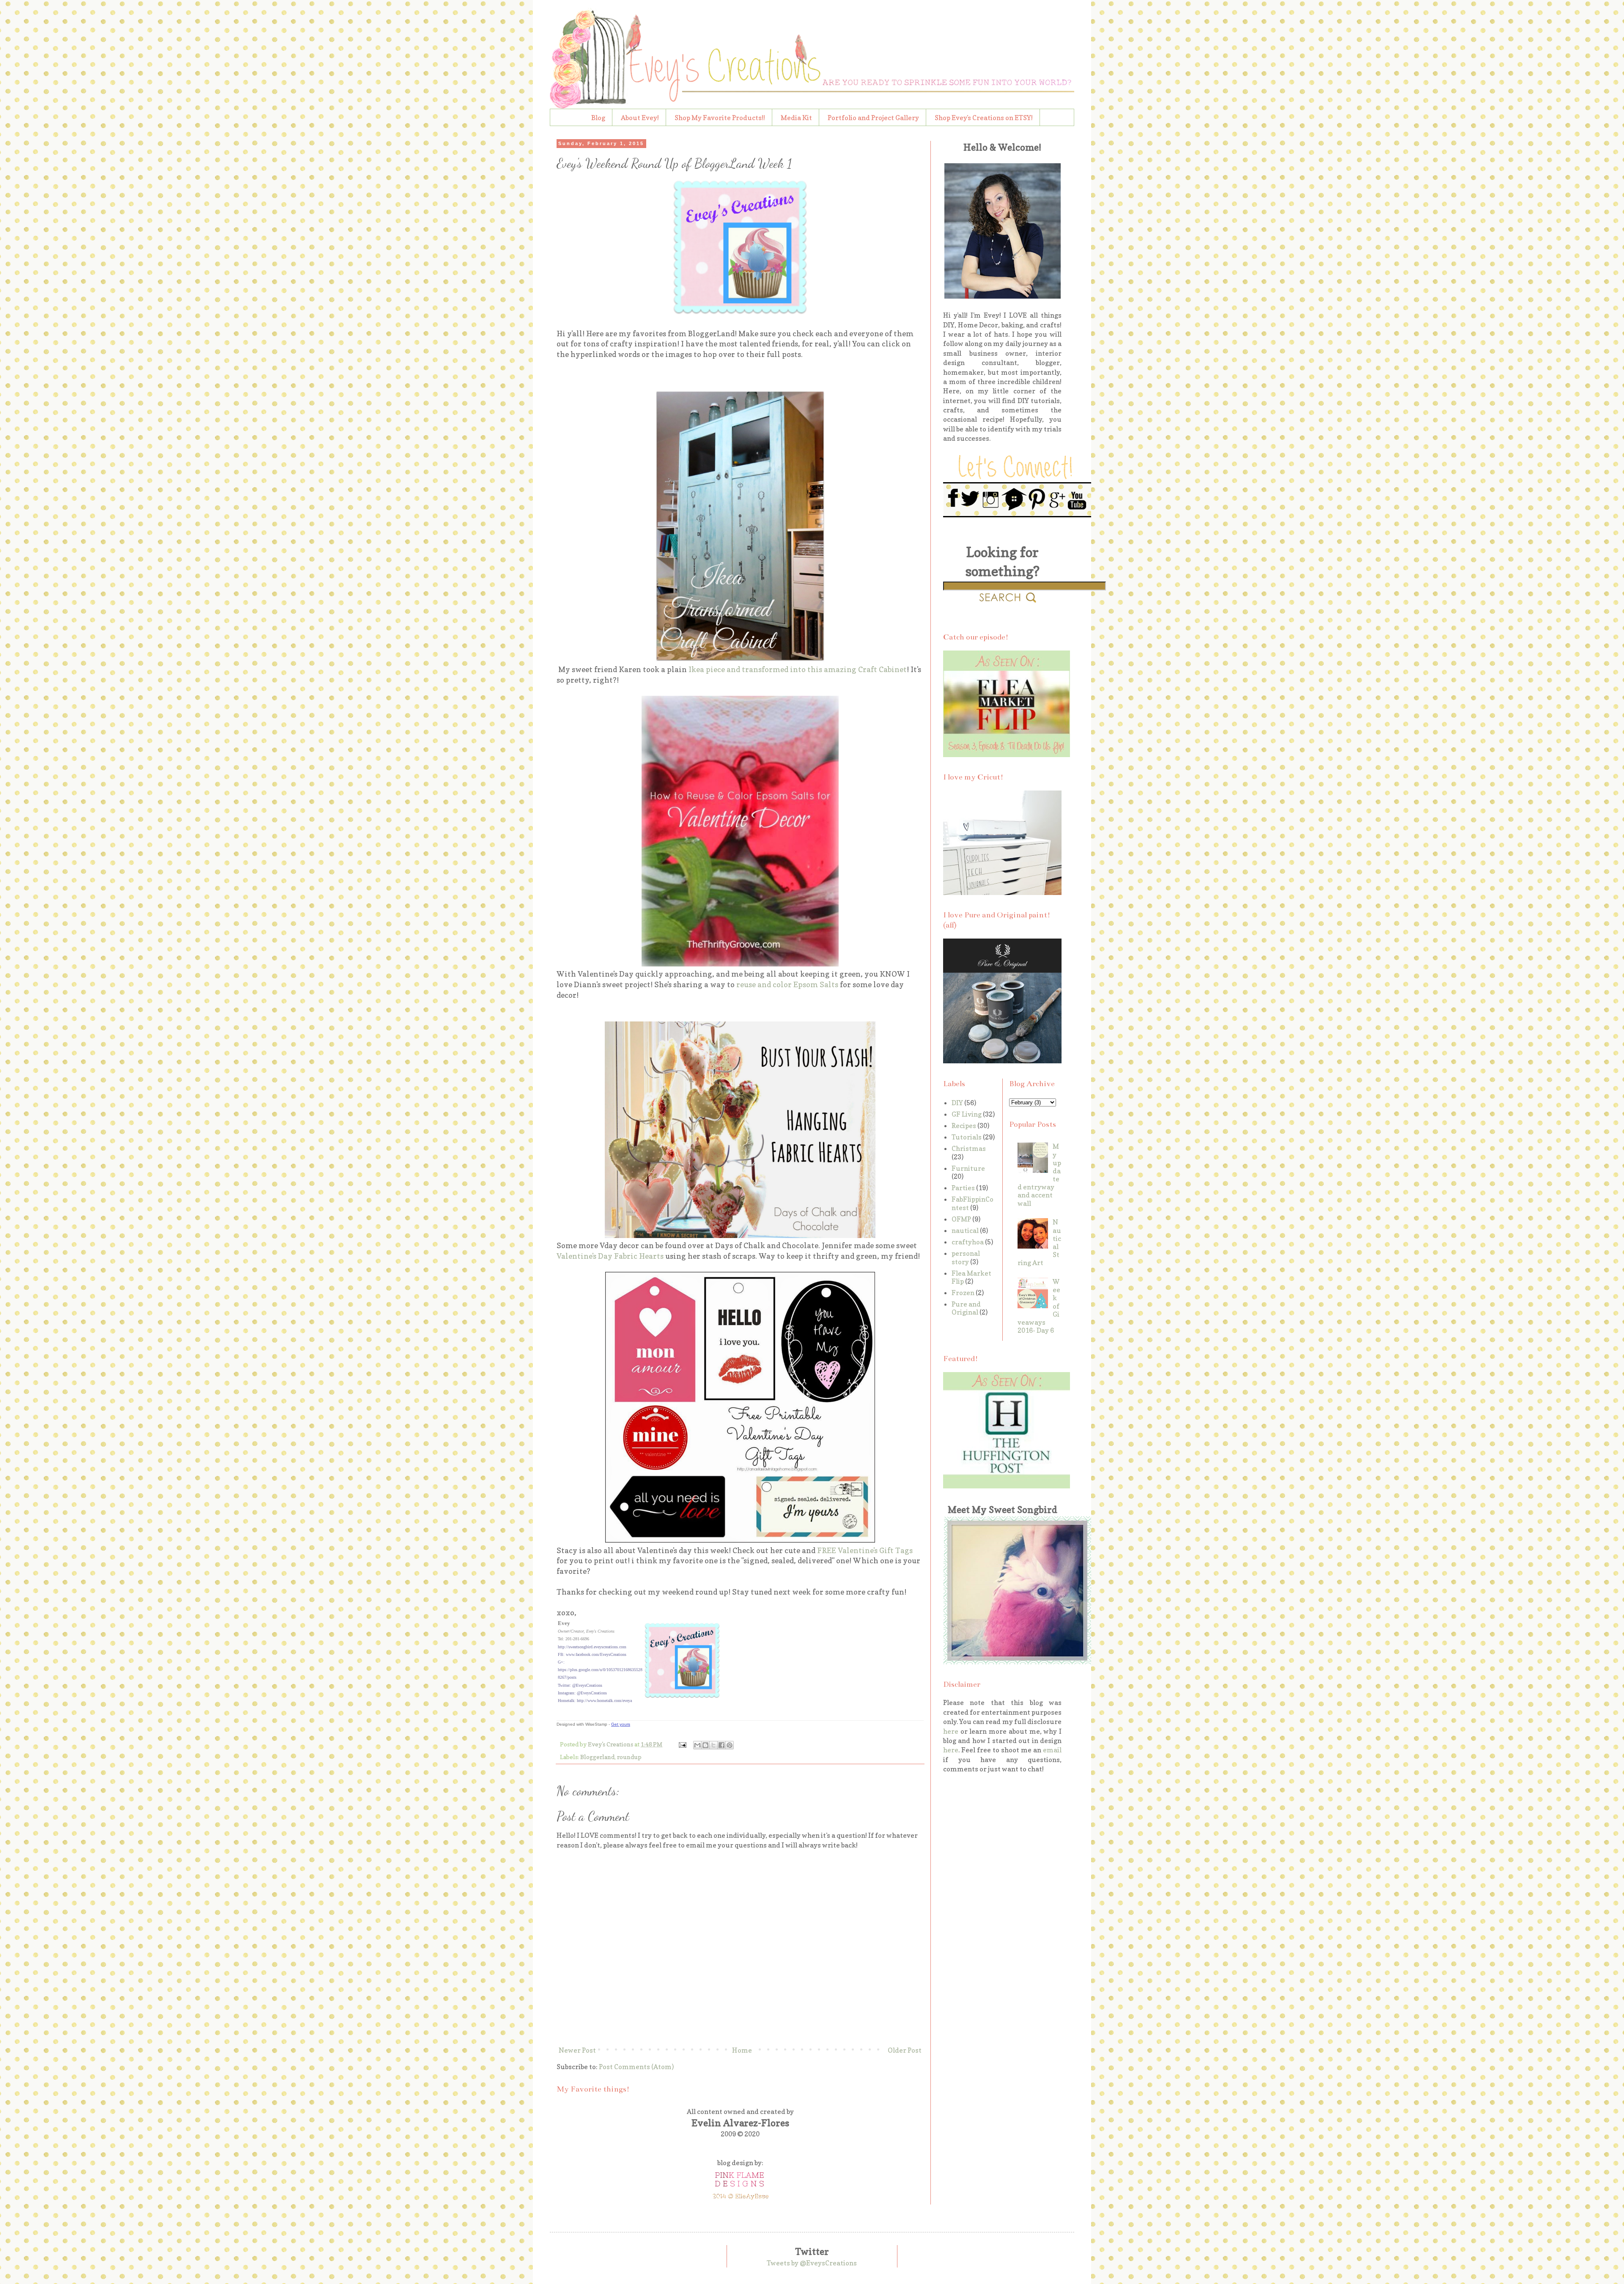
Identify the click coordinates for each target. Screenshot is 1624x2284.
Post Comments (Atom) (636, 2067)
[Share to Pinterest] (730, 1745)
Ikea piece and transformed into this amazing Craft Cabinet (797, 669)
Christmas (969, 1148)
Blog (598, 118)
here (951, 1731)
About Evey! (640, 118)
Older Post (905, 2050)
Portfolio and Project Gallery (873, 118)
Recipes (964, 1126)
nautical (965, 1230)
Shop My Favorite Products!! (720, 118)
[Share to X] (713, 1745)
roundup (629, 1757)
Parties (963, 1188)
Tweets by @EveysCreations (812, 2263)
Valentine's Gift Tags (875, 1550)
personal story (966, 1257)
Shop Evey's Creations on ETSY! (984, 118)
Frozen (963, 1293)
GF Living (967, 1114)
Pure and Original (966, 1308)
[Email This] (697, 1745)
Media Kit (796, 118)
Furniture (968, 1168)
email (1052, 1750)
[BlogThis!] (705, 1745)
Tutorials (967, 1137)
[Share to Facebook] (721, 1745)
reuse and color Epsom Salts (787, 984)
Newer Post (577, 2050)
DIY (957, 1103)
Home (742, 2050)
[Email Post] (682, 1744)
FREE (827, 1550)
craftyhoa (968, 1242)
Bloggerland (597, 1757)
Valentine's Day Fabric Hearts (610, 1256)
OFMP (961, 1219)
